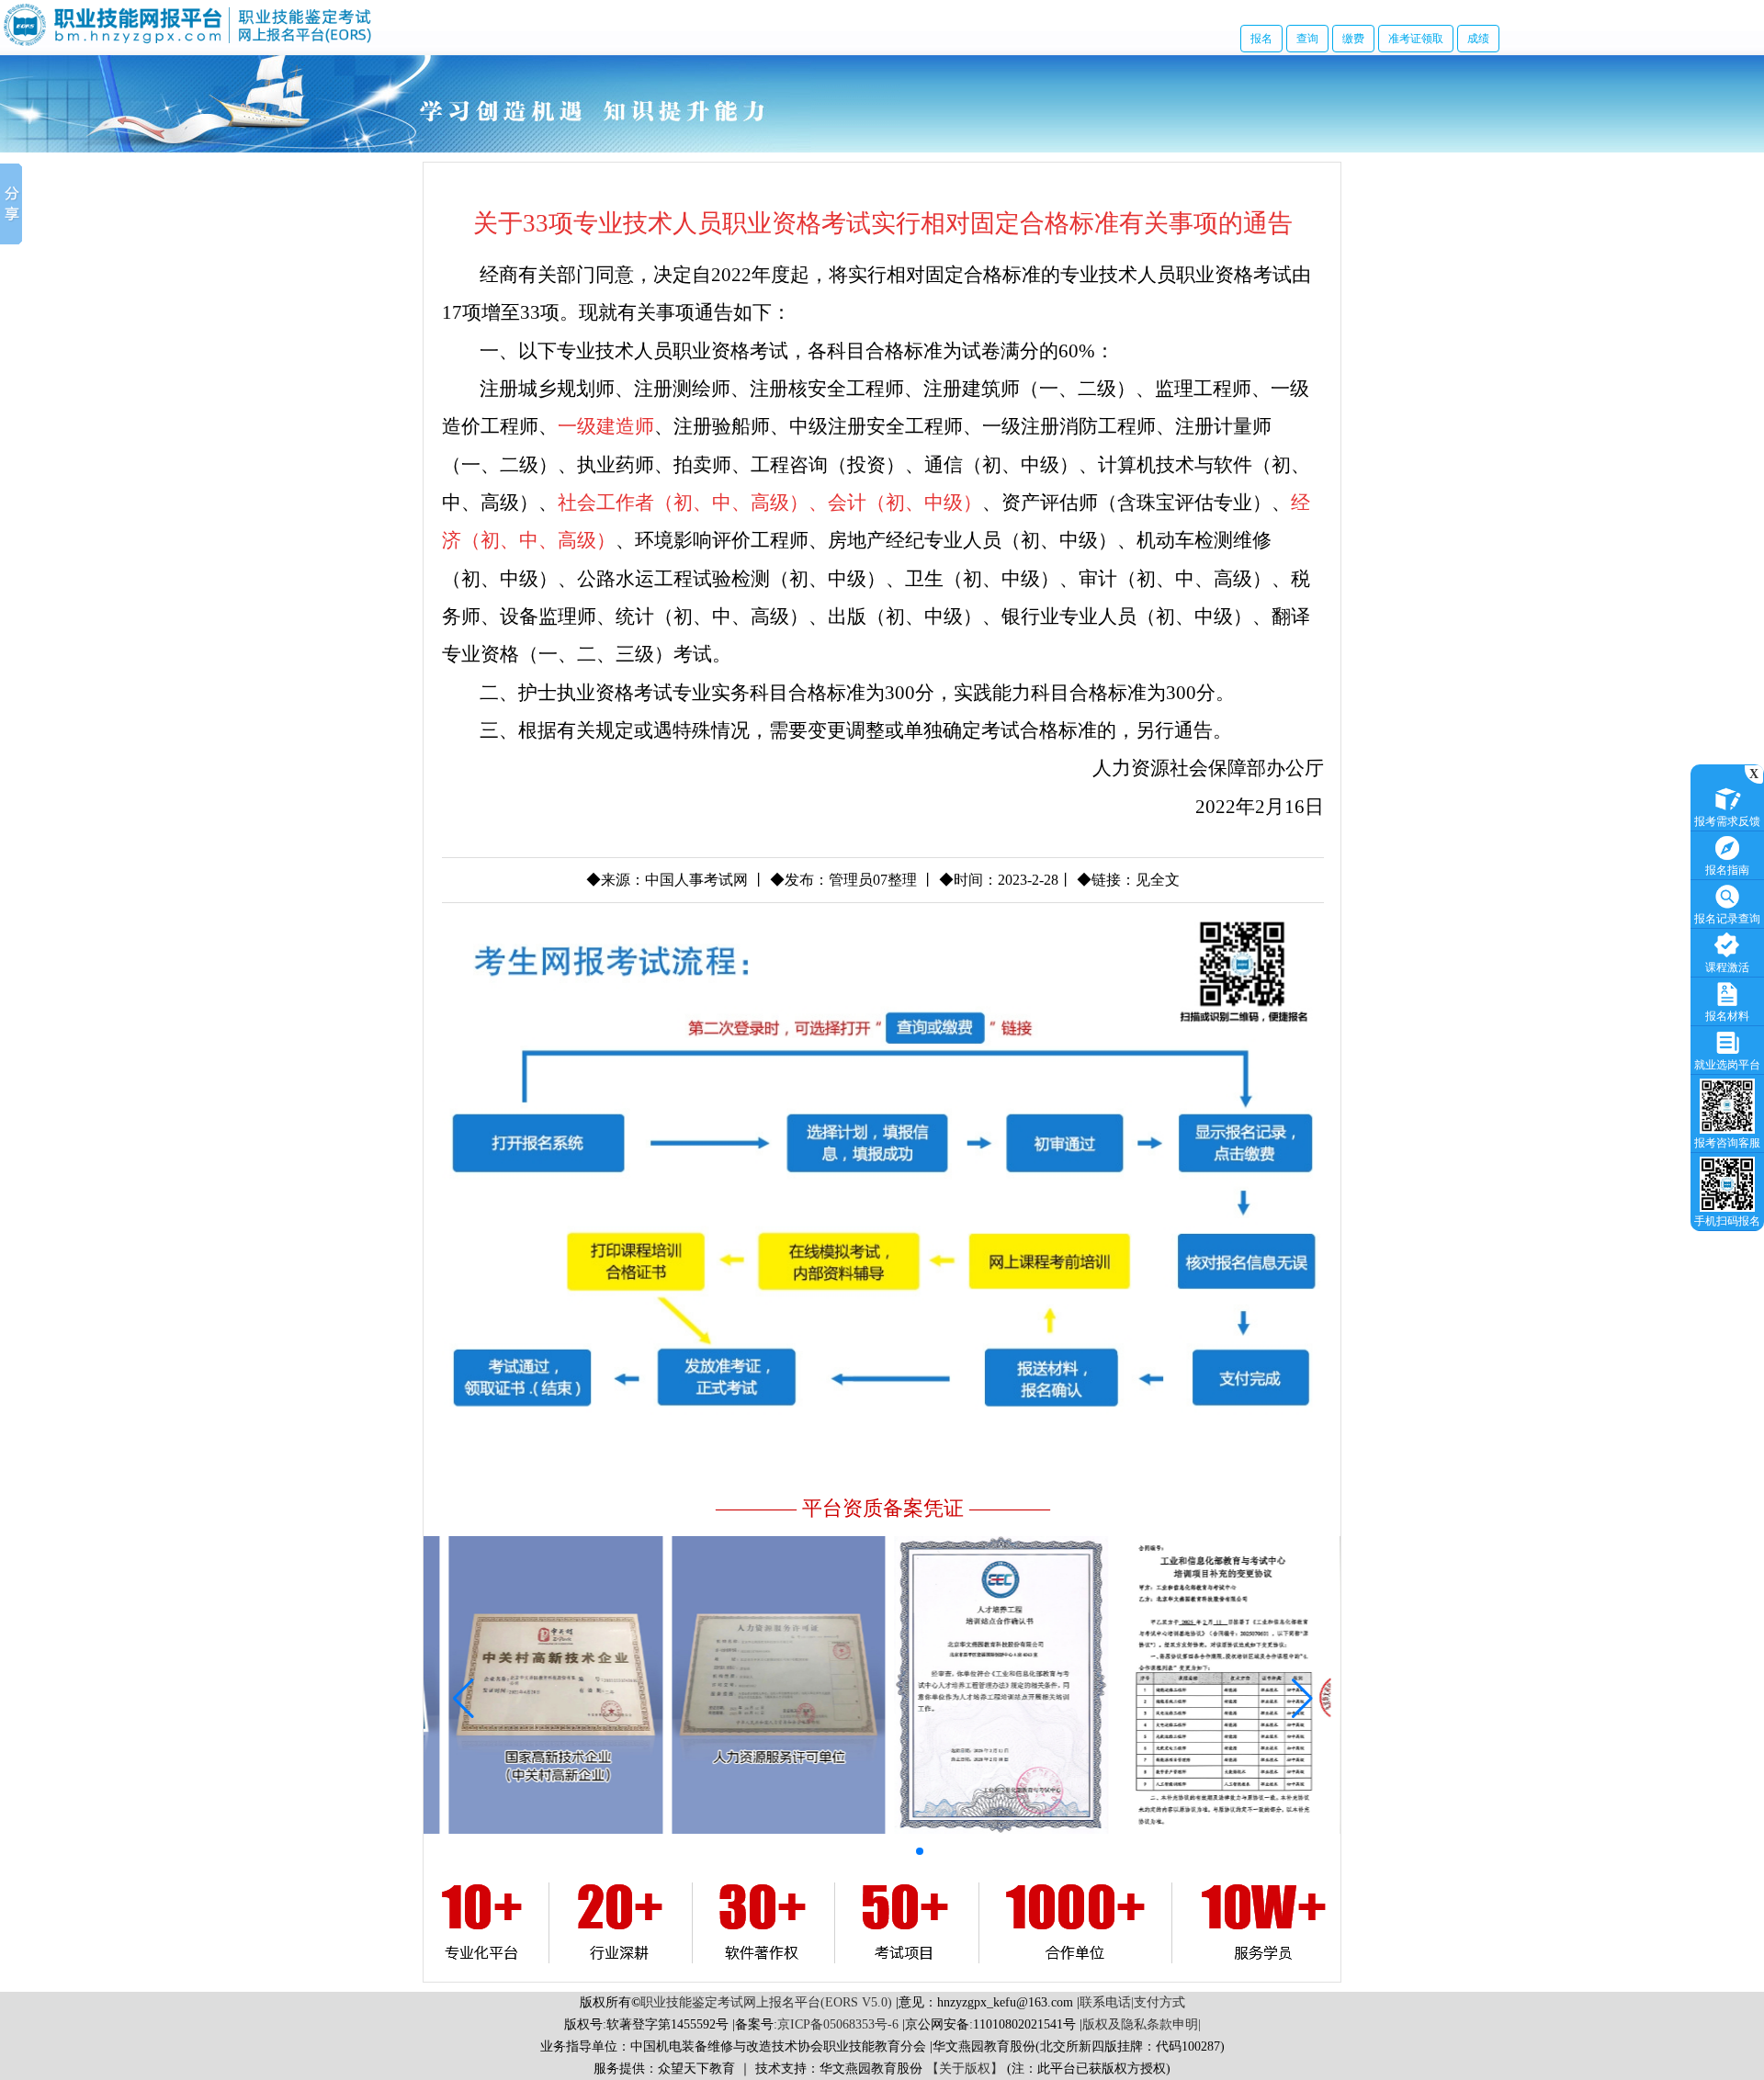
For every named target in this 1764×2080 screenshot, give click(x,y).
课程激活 (1727, 967)
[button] (802, 1851)
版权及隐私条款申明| (1142, 2024)
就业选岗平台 (1727, 1065)
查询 (1307, 39)
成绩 (1478, 39)
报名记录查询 (1727, 919)
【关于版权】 (965, 2069)
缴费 (1353, 39)
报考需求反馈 (1727, 821)
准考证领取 (1416, 39)
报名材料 (1727, 1016)
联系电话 (1105, 2002)
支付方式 (1159, 2002)
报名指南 (1727, 870)
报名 (1261, 39)
